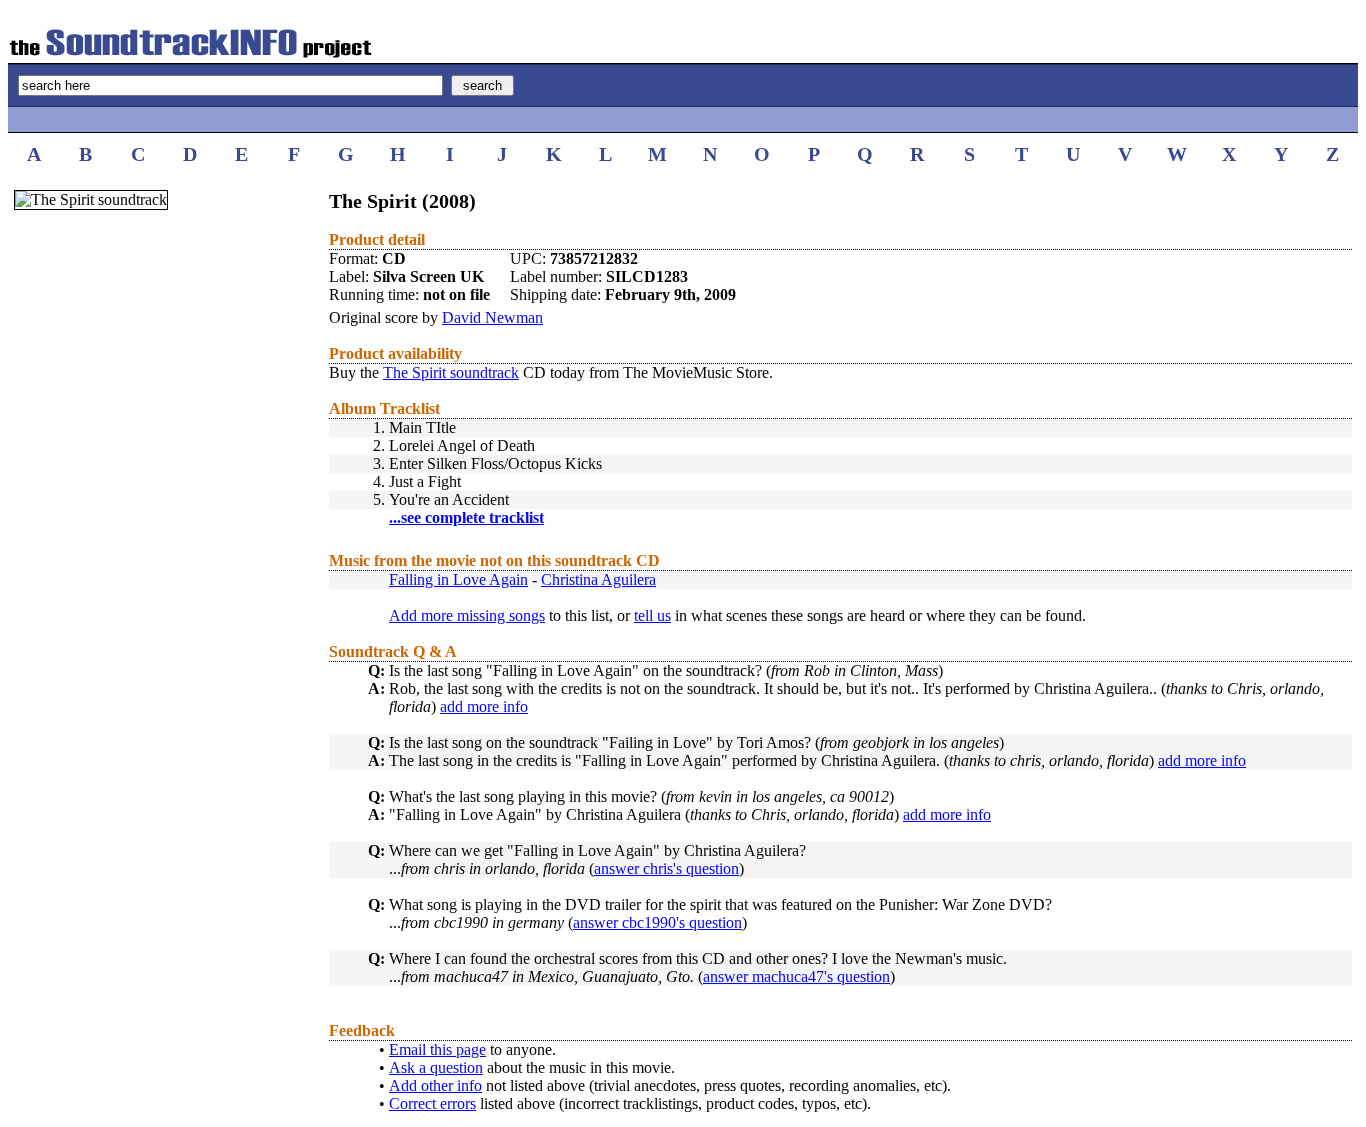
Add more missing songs (467, 615)
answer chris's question (666, 868)
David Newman (492, 317)
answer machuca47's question (796, 976)
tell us (652, 615)
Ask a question (436, 1067)
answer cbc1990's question (657, 922)
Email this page (437, 1049)
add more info (484, 706)
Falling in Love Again (458, 579)
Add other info (435, 1085)
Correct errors (432, 1103)
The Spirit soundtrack (451, 372)
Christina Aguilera (598, 579)
